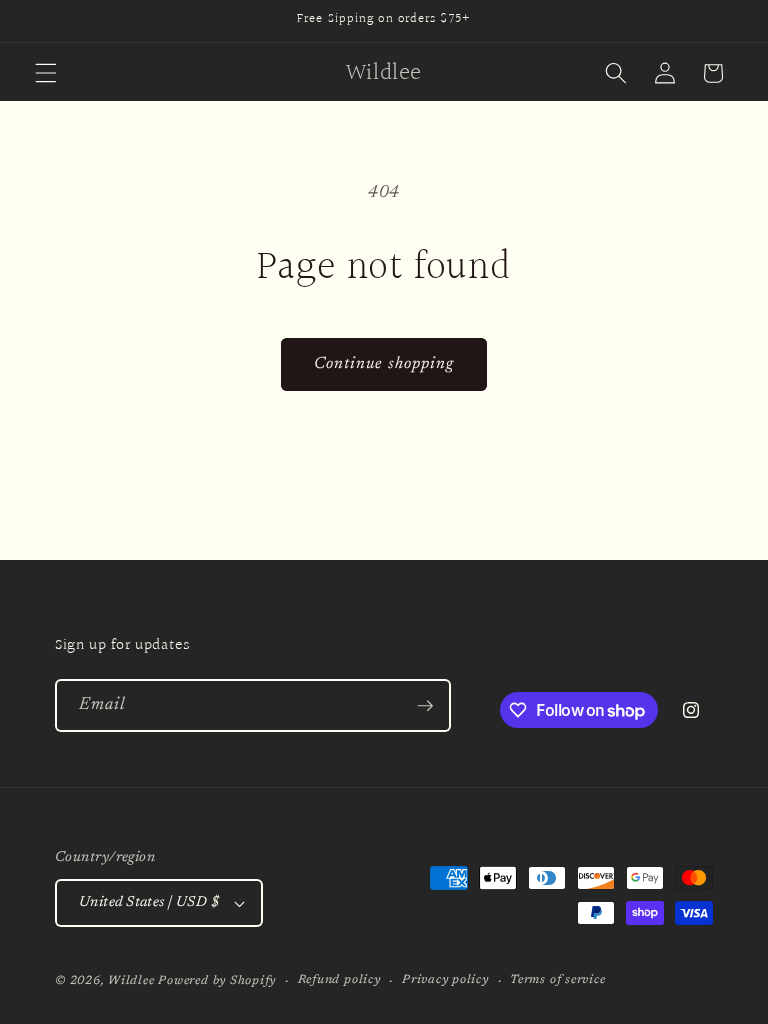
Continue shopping (384, 364)
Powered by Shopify (217, 981)
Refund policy (339, 980)
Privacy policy (445, 980)
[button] (46, 73)
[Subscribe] (425, 706)
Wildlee (131, 981)
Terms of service (557, 980)
